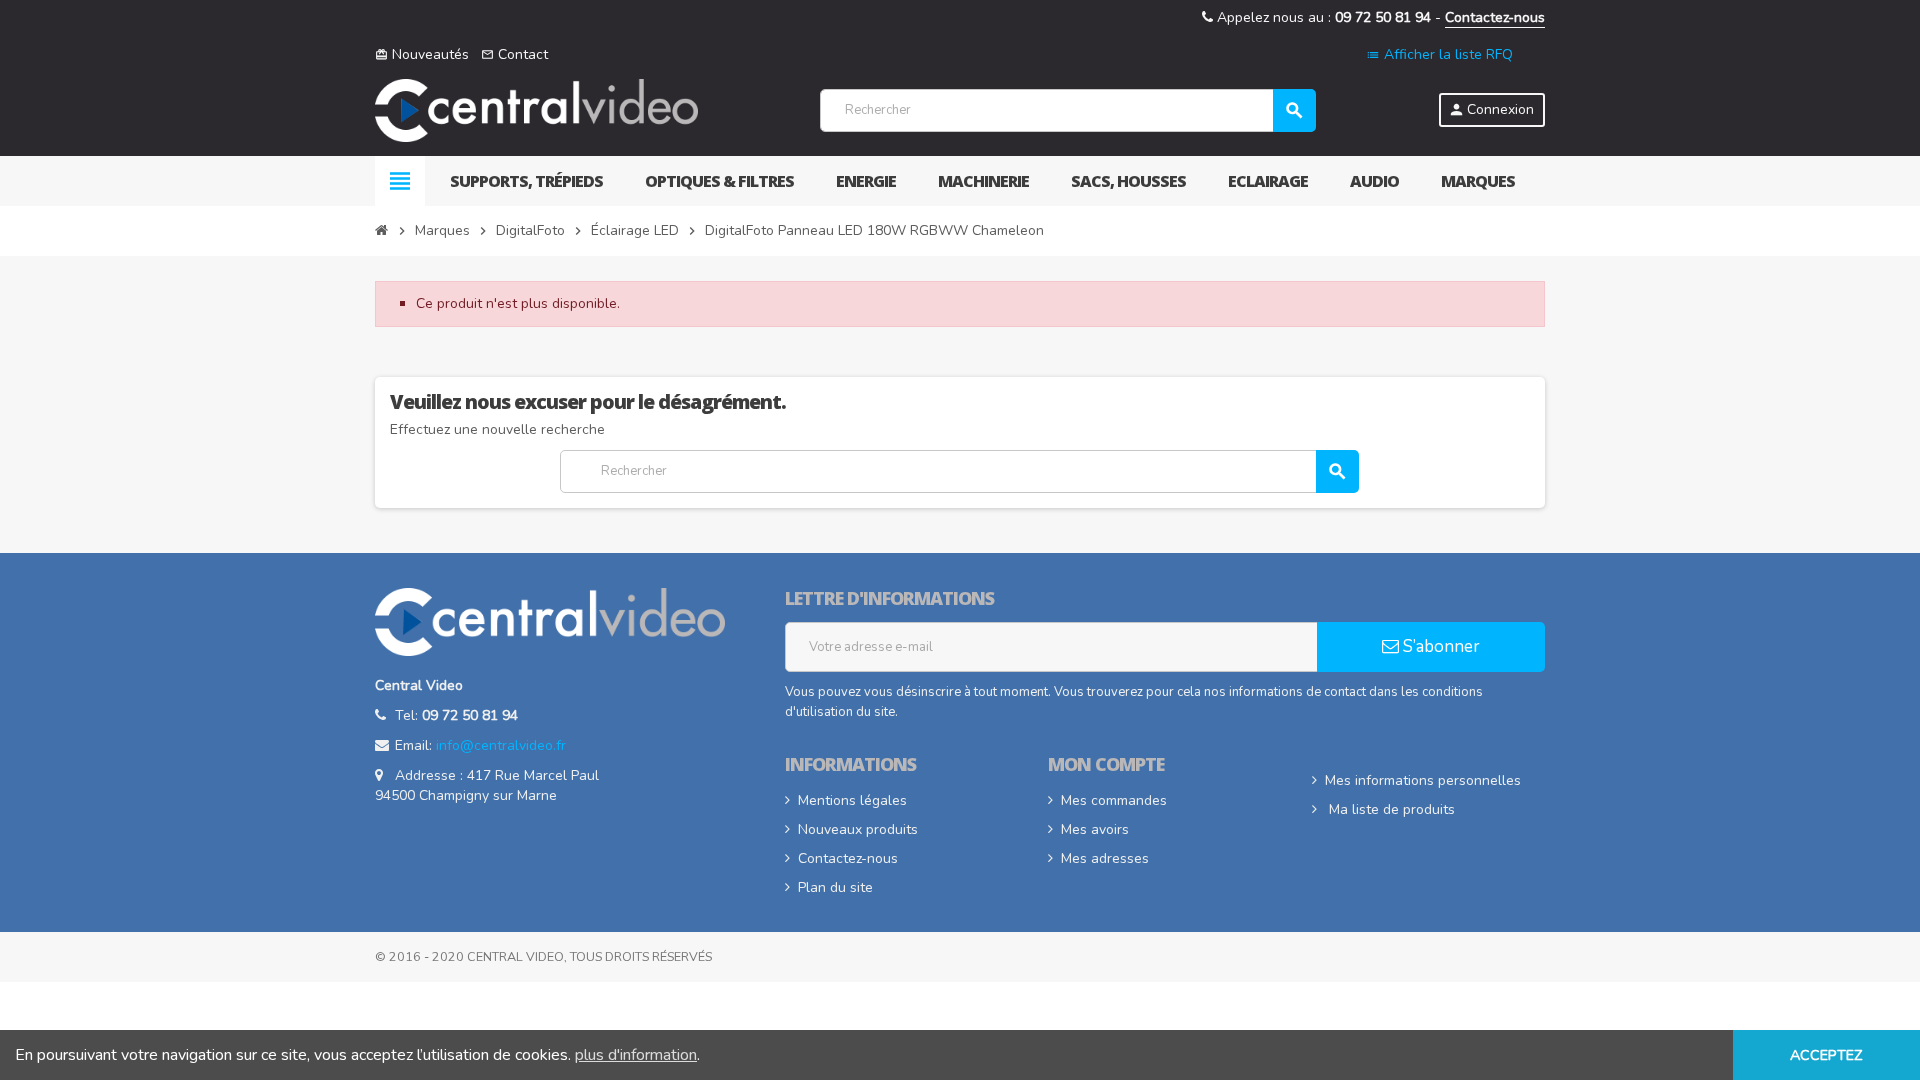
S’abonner (1439, 646)
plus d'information (636, 1055)
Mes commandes (1114, 800)
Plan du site (835, 887)
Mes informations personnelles (1423, 780)
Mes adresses (1105, 858)
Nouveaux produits (858, 829)
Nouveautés (422, 54)
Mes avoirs (1095, 829)
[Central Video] (536, 109)
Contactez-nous (1495, 17)
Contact (514, 54)
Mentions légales (852, 800)
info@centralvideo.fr (501, 745)
